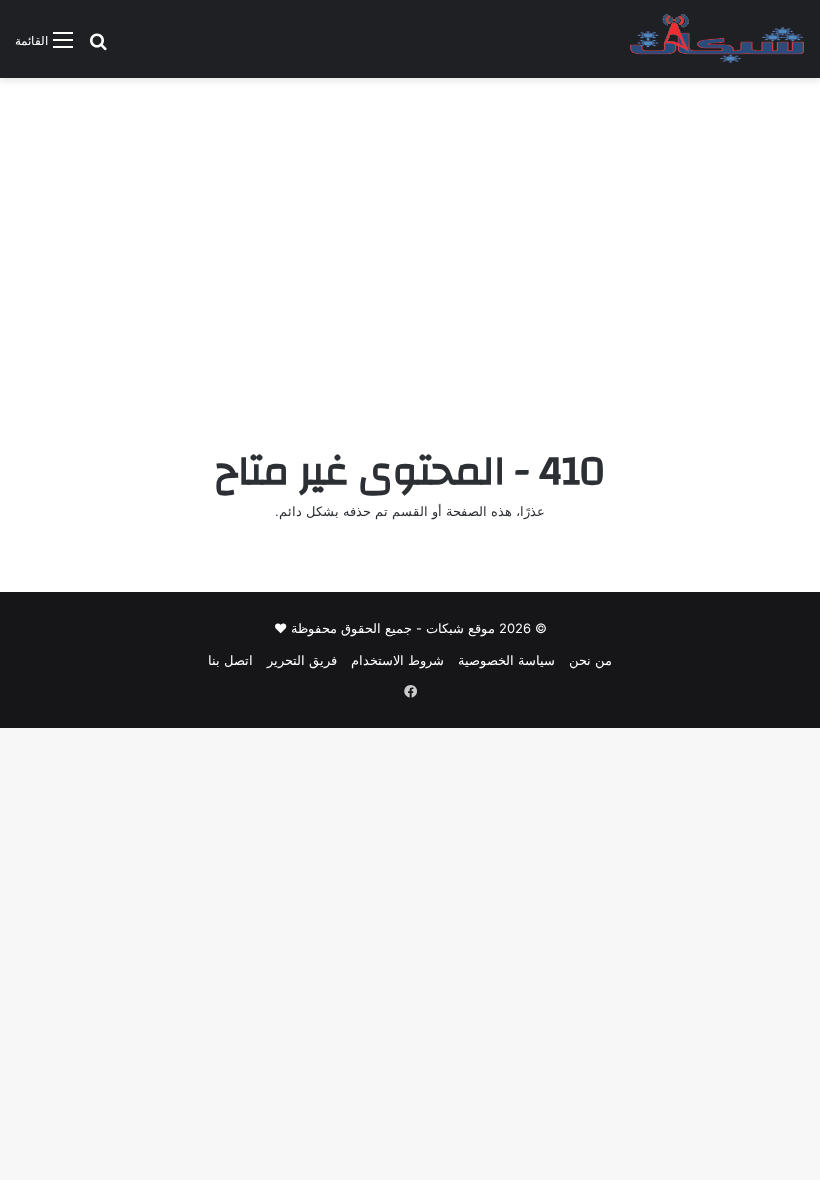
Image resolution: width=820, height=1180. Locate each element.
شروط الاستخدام (397, 660)
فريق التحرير (302, 660)
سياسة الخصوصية (506, 660)
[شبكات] (717, 39)
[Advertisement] (410, 248)
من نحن (590, 660)
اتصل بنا (230, 660)
